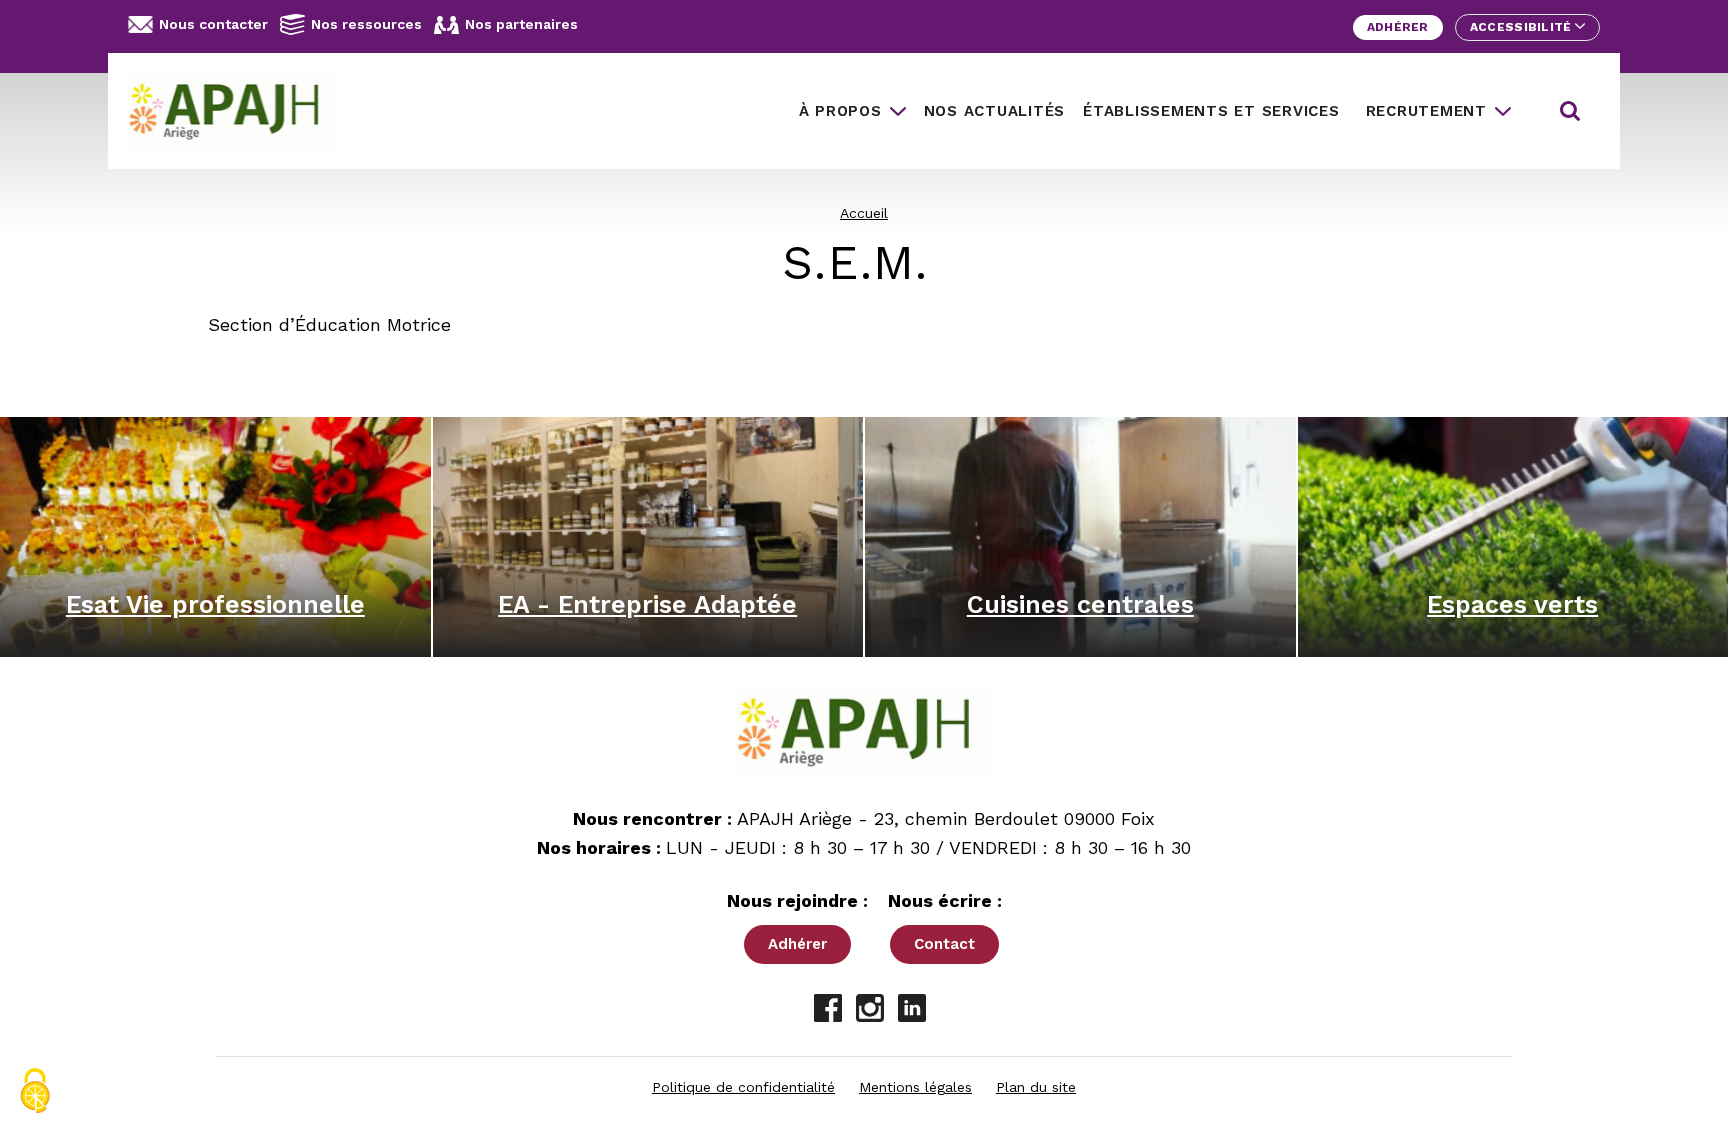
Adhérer (1398, 27)
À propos (840, 111)
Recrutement (1426, 111)
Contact (944, 944)
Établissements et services (1211, 111)
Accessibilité (1522, 27)
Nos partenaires (521, 24)
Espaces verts (1512, 604)
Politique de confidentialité (743, 1087)
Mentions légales (915, 1087)
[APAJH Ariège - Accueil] (240, 111)
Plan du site (1036, 1087)
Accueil (864, 213)
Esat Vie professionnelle (215, 604)
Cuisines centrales (1080, 604)
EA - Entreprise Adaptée (647, 604)
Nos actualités (995, 111)
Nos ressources (366, 24)
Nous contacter (213, 24)
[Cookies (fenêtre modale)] (35, 1091)
